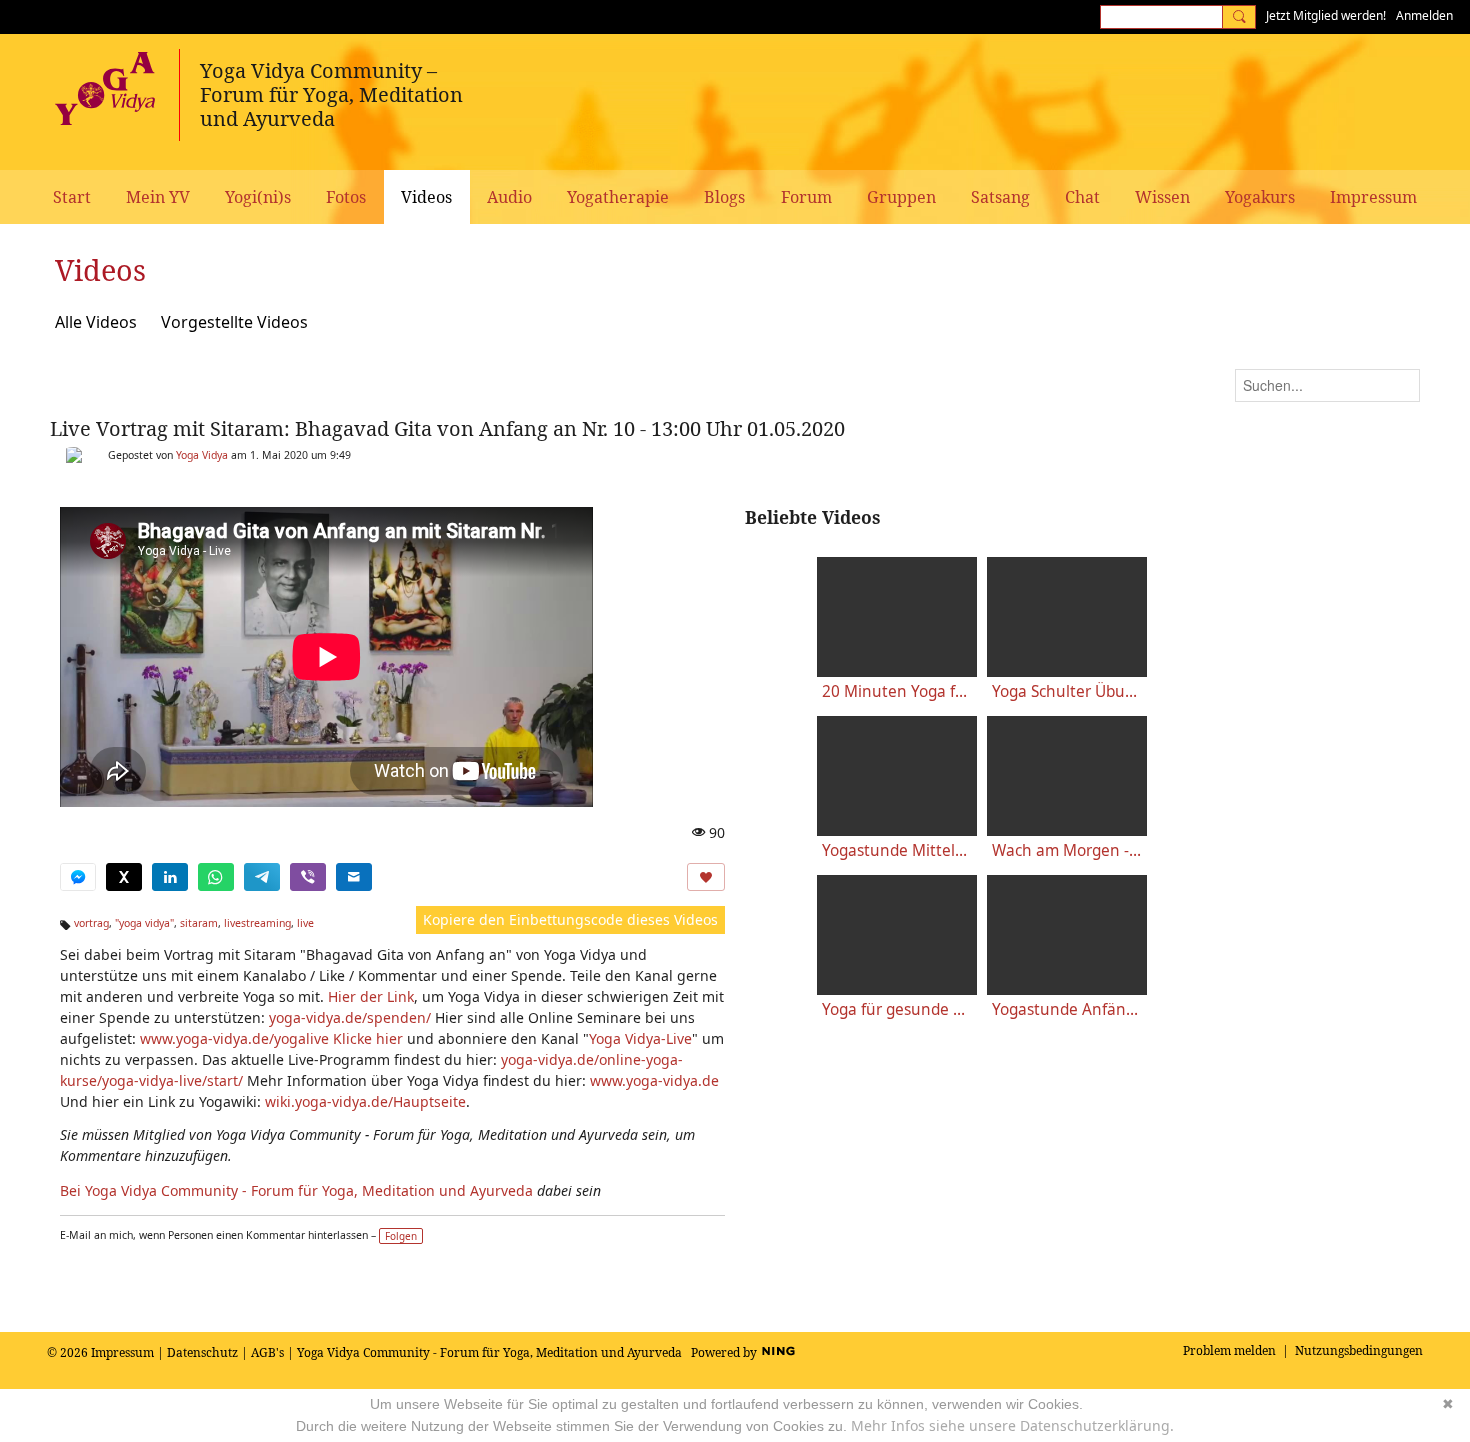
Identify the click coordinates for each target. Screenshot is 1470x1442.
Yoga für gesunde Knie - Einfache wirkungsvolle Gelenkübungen (897, 1009)
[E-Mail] (354, 877)
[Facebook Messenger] (78, 877)
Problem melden (1229, 1350)
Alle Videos (96, 322)
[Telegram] (262, 877)
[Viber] (308, 877)
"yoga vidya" (144, 923)
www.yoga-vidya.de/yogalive (234, 1038)
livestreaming (257, 923)
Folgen (401, 1236)
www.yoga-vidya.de (654, 1080)
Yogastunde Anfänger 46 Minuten (1067, 1009)
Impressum (122, 1352)
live (305, 923)
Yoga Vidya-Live (640, 1038)
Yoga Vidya (202, 455)
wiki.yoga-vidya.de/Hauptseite (365, 1101)
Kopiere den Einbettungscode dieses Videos (570, 919)
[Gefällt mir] (706, 877)
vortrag (91, 923)
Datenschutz (202, 1352)
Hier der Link (371, 996)
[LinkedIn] (170, 877)
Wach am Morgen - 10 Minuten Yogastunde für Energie (1067, 850)
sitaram (199, 923)
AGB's (267, 1352)
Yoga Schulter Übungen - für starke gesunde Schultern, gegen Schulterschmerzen (1067, 691)
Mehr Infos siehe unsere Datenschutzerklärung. (1012, 1425)
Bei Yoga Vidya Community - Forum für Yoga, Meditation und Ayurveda (296, 1190)
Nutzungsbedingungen (1359, 1350)
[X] (124, 877)
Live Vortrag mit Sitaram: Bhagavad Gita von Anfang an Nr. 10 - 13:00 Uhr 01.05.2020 (447, 428)
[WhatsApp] (216, 877)
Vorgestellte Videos (234, 322)
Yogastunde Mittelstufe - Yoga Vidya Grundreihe (897, 850)
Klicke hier (368, 1038)
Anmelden (1424, 15)
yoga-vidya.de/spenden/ (350, 1017)
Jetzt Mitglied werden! (1326, 15)
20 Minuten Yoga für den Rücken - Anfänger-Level (897, 691)
